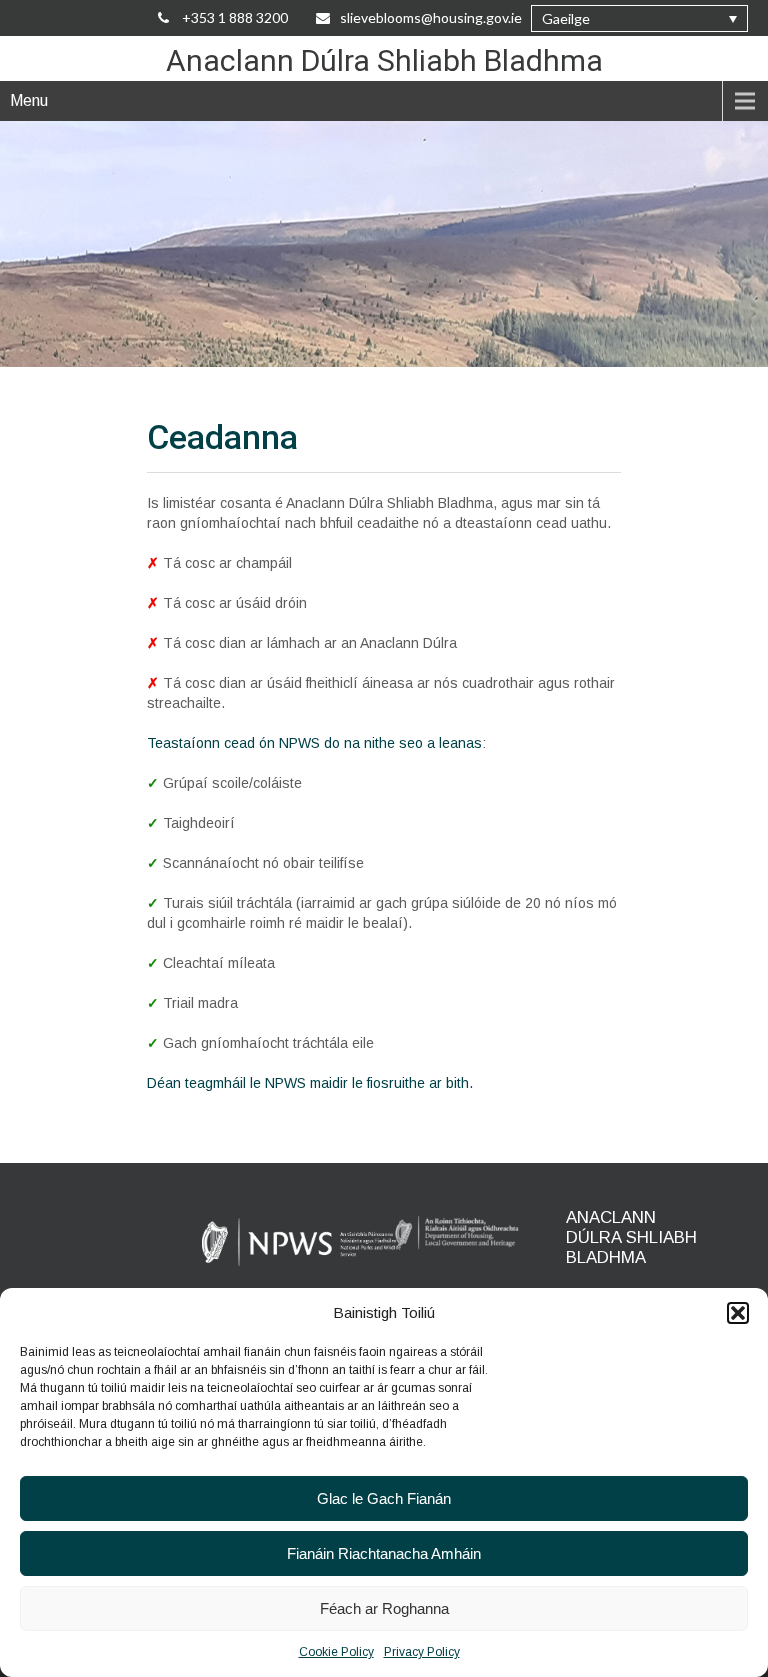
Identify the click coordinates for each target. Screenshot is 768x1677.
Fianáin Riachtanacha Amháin (384, 1553)
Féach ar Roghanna (384, 1608)
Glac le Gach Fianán (384, 1498)
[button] (738, 1313)
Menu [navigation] (29, 100)
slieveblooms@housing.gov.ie (431, 17)
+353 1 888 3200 (233, 17)
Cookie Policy (336, 1652)
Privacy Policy (422, 1652)
